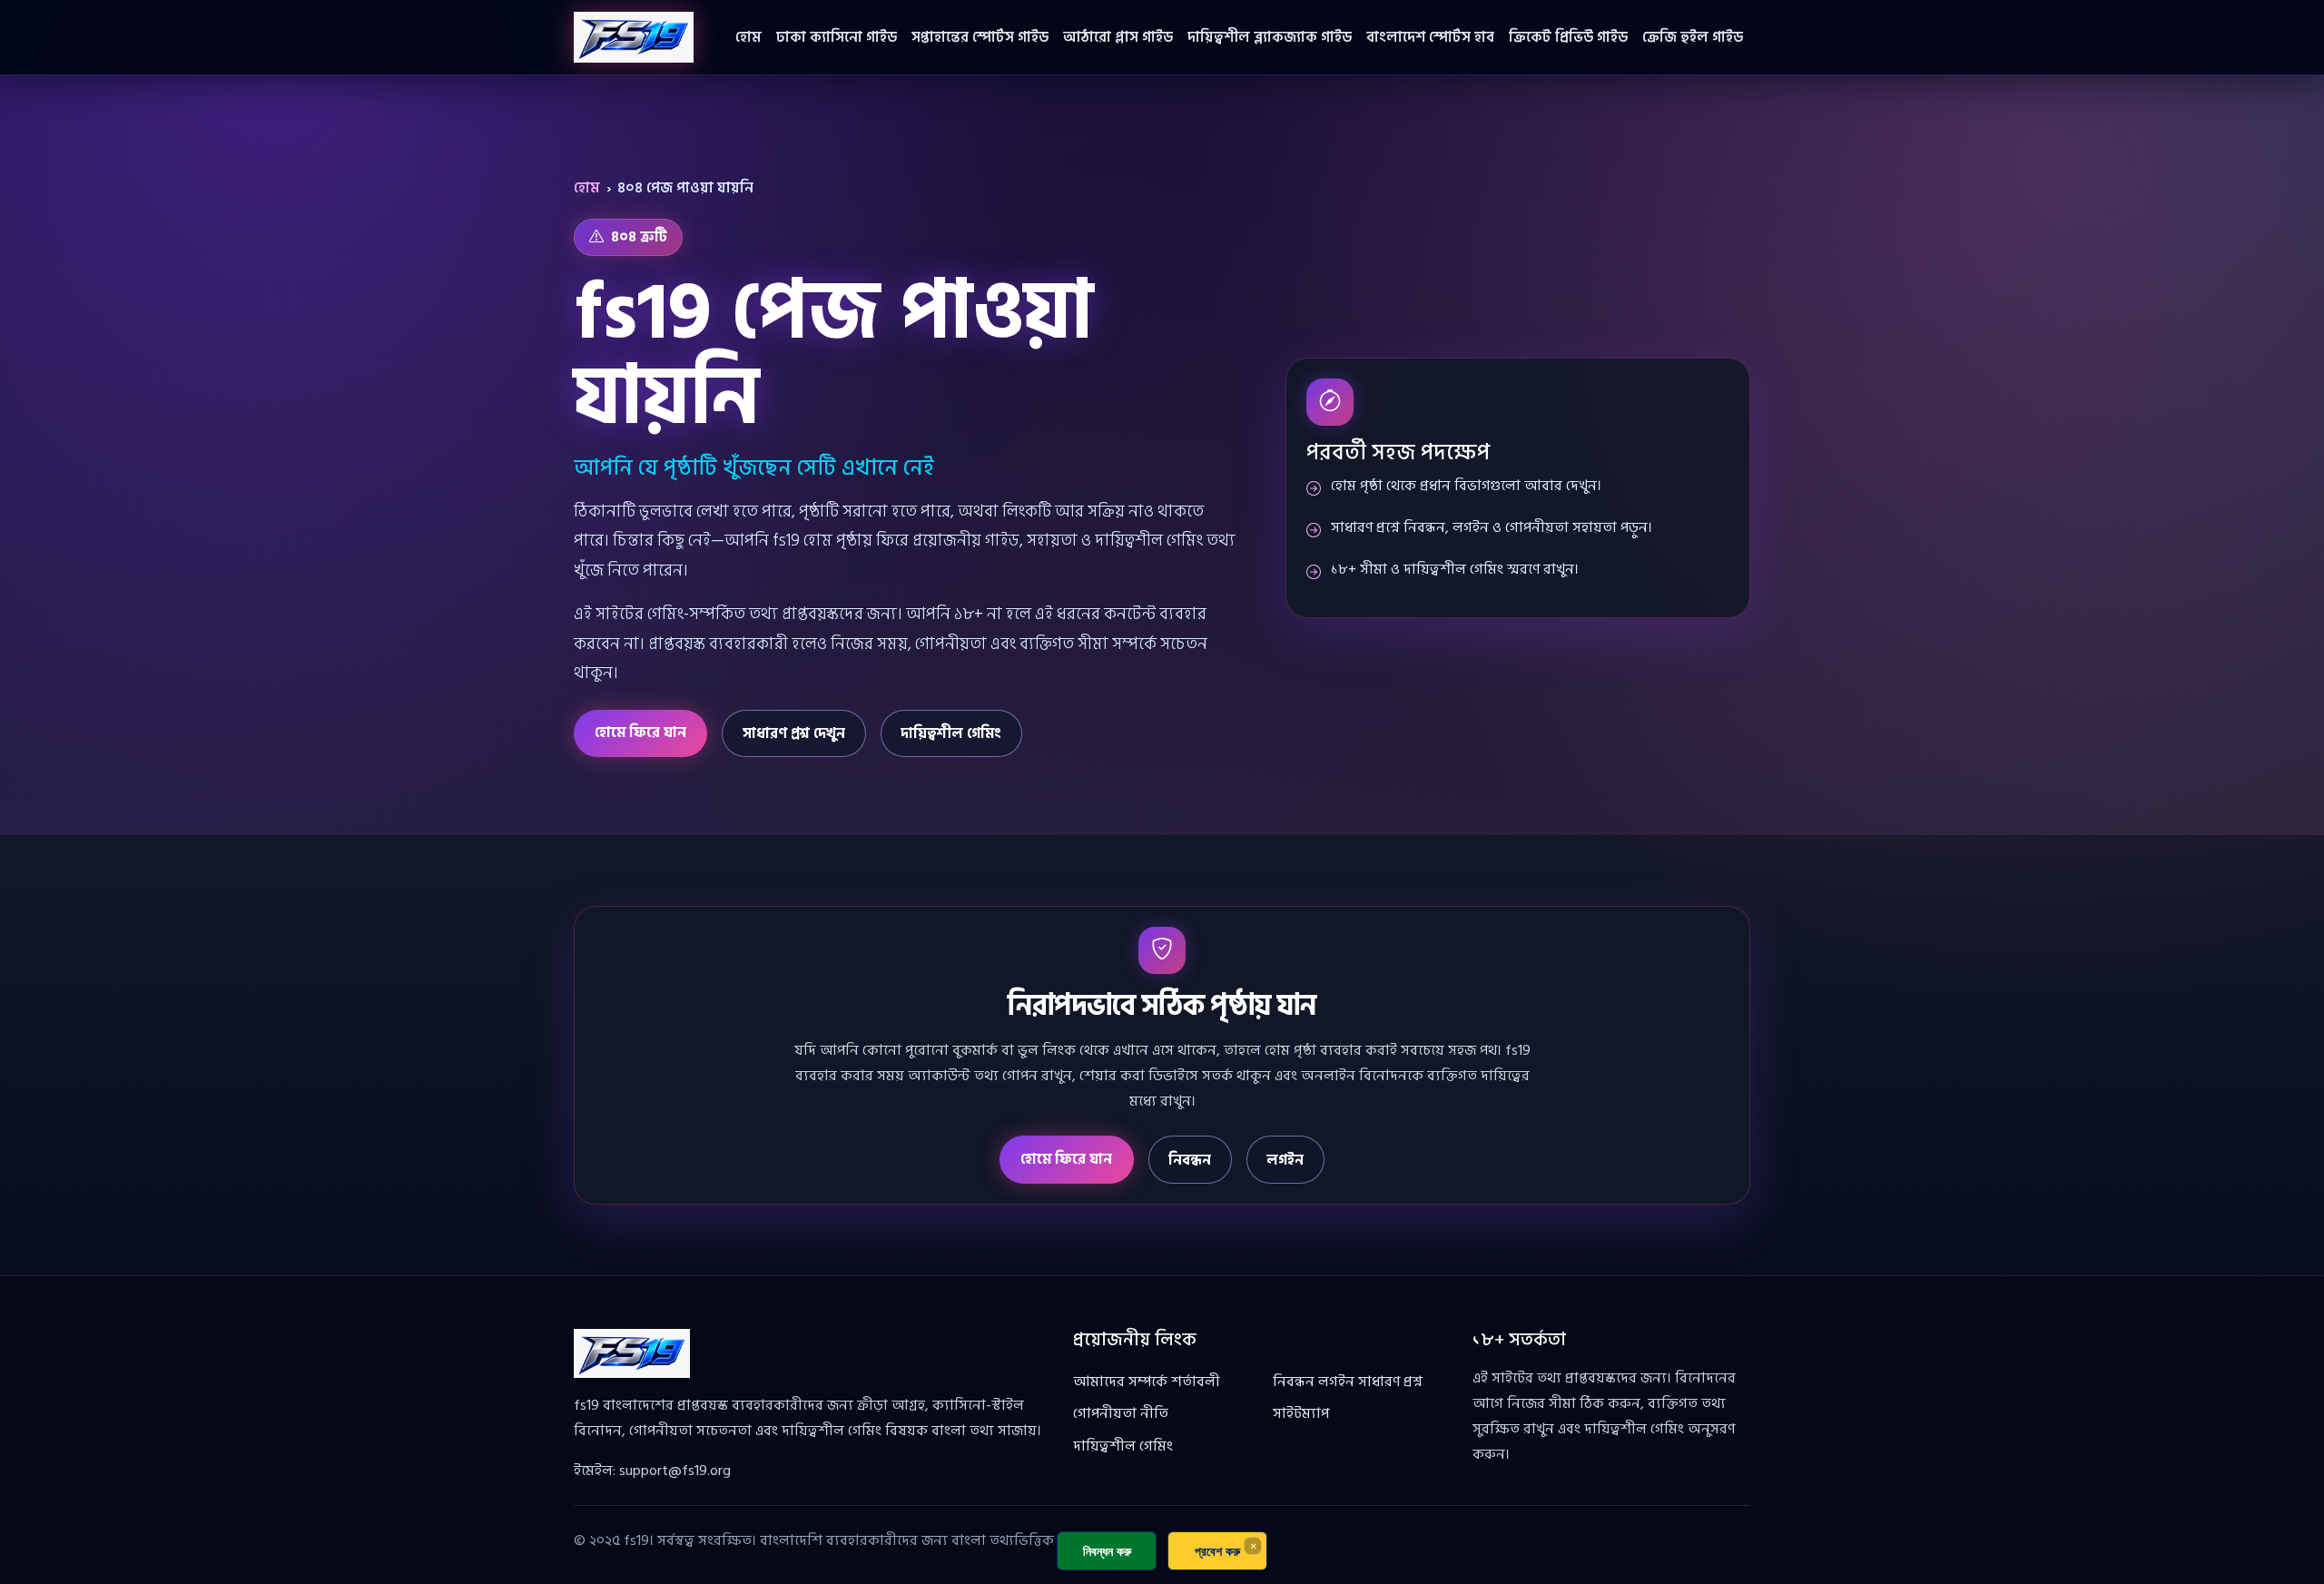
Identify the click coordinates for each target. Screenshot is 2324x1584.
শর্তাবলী (1196, 1382)
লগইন (1285, 1160)
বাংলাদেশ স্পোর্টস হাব (1430, 37)
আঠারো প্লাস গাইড (1118, 37)
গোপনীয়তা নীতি (1121, 1413)
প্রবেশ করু (1217, 1551)
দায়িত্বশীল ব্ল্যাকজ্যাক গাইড (1270, 37)
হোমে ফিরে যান (640, 733)
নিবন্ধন (1190, 1160)
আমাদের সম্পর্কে (1120, 1382)
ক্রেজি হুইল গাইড (1693, 37)
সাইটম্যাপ (1301, 1413)
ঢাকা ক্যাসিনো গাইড (837, 37)
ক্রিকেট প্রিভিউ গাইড (1568, 37)
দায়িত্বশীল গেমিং (951, 733)
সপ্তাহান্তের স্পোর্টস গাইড (980, 37)
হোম (748, 37)
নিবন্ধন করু (1107, 1551)
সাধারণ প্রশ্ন (1390, 1382)
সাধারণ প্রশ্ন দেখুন (794, 733)
